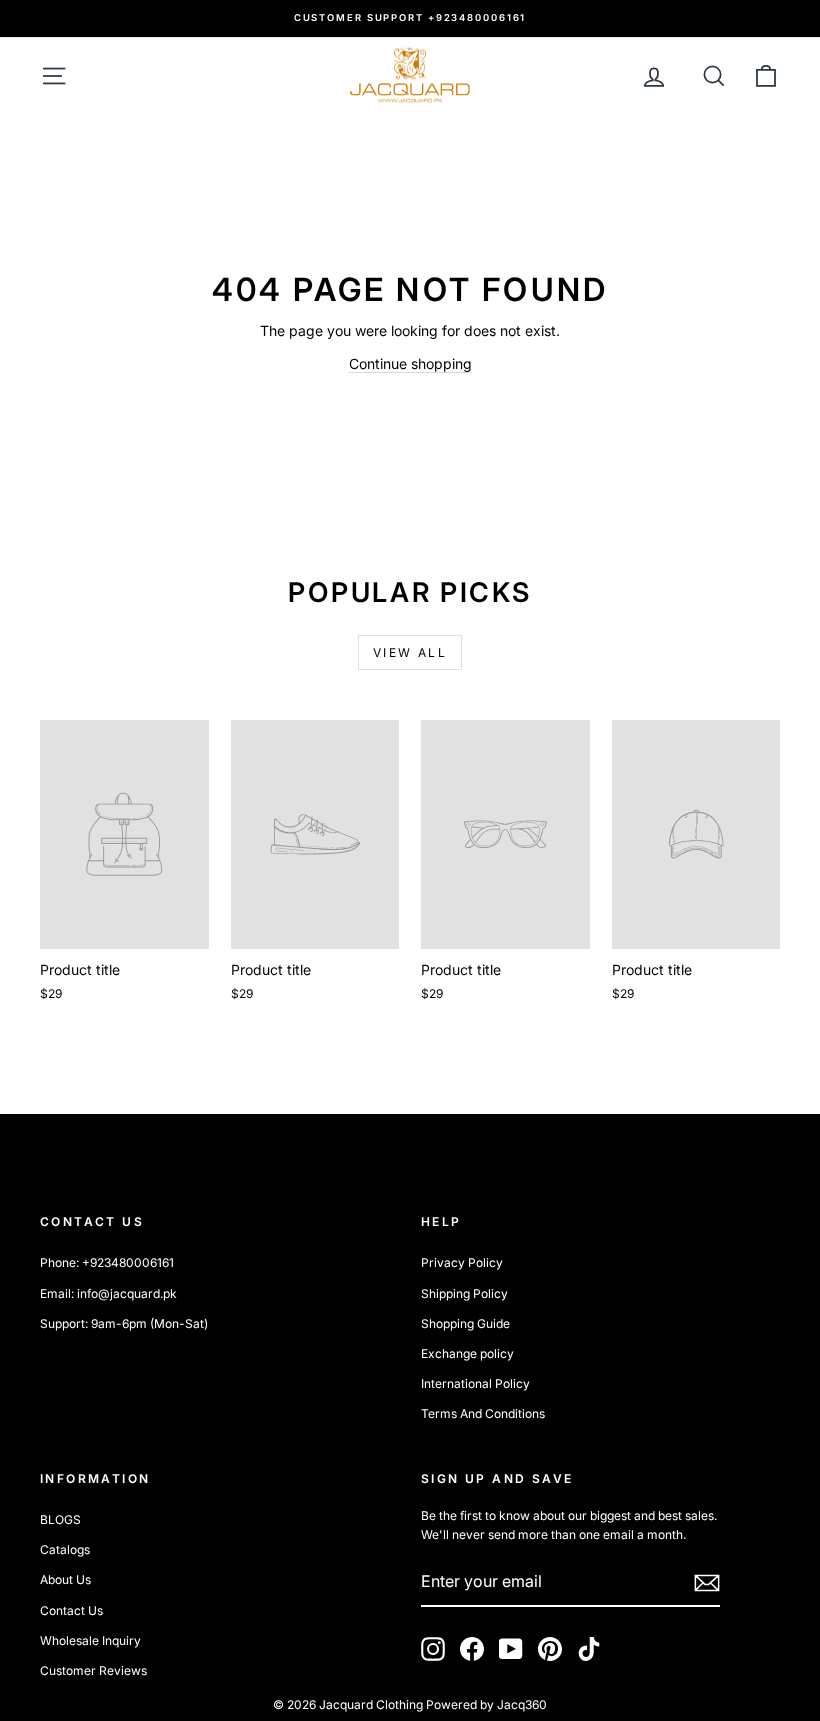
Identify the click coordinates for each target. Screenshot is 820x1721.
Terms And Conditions (483, 1413)
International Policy (475, 1383)
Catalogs (65, 1549)
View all (410, 652)
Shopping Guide (465, 1323)
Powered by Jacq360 (486, 1704)
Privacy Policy (462, 1262)
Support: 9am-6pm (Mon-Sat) (124, 1323)
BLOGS (60, 1519)
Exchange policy (467, 1353)
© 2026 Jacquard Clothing (348, 1704)
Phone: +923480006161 (107, 1262)
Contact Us (71, 1610)
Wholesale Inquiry (90, 1640)
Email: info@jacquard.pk (108, 1293)
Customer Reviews (93, 1670)
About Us (65, 1579)
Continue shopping (410, 363)
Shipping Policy (464, 1293)
